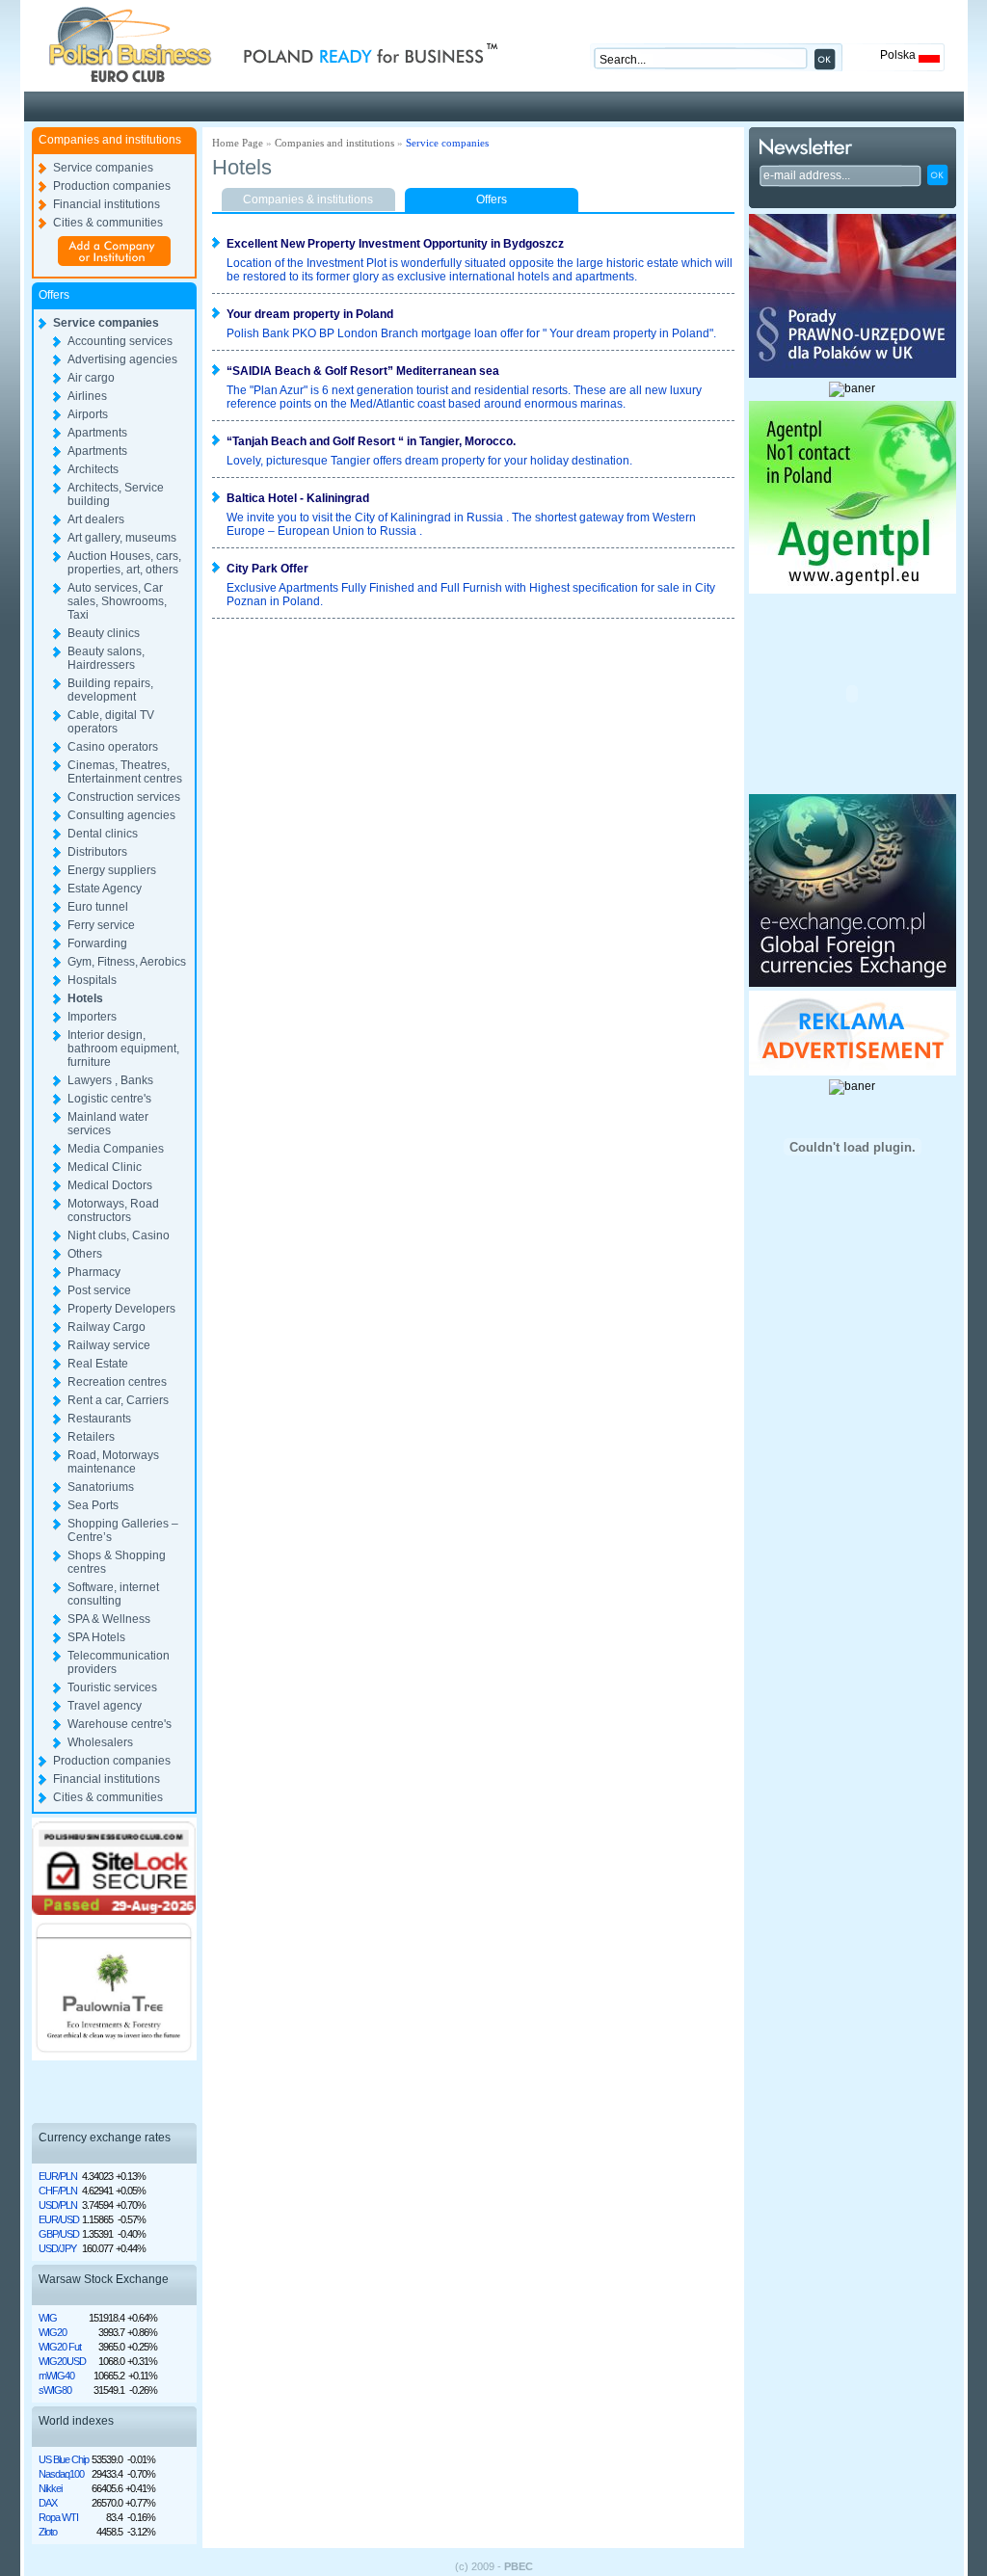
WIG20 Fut (60, 2347)
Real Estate (98, 1364)
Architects (93, 469)
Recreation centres (117, 1382)
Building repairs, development (110, 690)
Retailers (91, 1437)
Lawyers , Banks (110, 1080)
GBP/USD (59, 2234)
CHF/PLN (58, 2191)
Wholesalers (100, 1742)
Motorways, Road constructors (113, 1210)
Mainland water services (108, 1124)
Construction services (124, 797)
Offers (492, 199)
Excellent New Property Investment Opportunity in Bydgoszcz (395, 244)
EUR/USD (59, 2219)
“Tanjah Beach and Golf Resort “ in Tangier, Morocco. (371, 441)
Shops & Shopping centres (117, 1562)
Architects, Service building (116, 494)
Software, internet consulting (113, 1594)
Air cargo (91, 378)
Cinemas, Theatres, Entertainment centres (125, 772)
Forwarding (97, 943)
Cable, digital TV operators (111, 722)
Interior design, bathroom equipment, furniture (123, 1049)
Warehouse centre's (120, 1724)
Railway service (109, 1345)
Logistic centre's (109, 1099)
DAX (48, 2503)
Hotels (85, 998)
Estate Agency (105, 889)
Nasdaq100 (61, 2474)
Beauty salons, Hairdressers (106, 658)
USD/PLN (58, 2205)
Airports (88, 414)
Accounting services (120, 341)
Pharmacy (94, 1272)
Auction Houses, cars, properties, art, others (124, 563)
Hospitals (92, 980)
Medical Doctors (110, 1185)
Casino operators (113, 747)
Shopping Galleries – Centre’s (123, 1530)
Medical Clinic (105, 1167)
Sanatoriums (101, 1487)
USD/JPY (57, 2248)
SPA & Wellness (109, 1619)
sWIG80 (55, 2390)
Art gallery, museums (122, 538)
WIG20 (53, 2332)
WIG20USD (62, 2361)
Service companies (103, 168)
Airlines (87, 396)
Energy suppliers (112, 870)
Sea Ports (93, 1505)
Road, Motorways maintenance (113, 1462)
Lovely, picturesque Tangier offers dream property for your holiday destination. (429, 461)
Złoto (48, 2532)
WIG (48, 2318)
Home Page (238, 143)
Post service (99, 1290)
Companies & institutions (308, 199)
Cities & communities (108, 223)
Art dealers (96, 519)
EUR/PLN (58, 2176)
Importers (92, 1017)
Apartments (97, 433)
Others (85, 1254)
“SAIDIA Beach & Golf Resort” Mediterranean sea (363, 371)
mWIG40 (56, 2376)
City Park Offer (267, 569)
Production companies (112, 186)
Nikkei (50, 2488)
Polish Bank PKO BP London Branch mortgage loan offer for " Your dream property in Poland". (471, 333)
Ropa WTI (58, 2517)
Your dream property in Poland (310, 314)
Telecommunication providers (119, 1662)
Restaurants (99, 1419)
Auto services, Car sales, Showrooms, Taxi (117, 601)
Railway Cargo (107, 1327)
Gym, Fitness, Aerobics (127, 962)
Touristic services (112, 1687)
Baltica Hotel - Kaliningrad (298, 498)
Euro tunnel (98, 907)
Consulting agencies (121, 815)
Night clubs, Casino (119, 1235)
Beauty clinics (104, 633)
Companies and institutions (334, 143)
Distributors (97, 852)
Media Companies (116, 1149)
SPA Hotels (96, 1637)
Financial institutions (107, 204)
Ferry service (101, 925)
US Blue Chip (64, 2459)
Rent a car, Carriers (118, 1400)
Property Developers (121, 1309)
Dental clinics (103, 834)
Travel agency (105, 1706)
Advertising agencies (122, 359)
